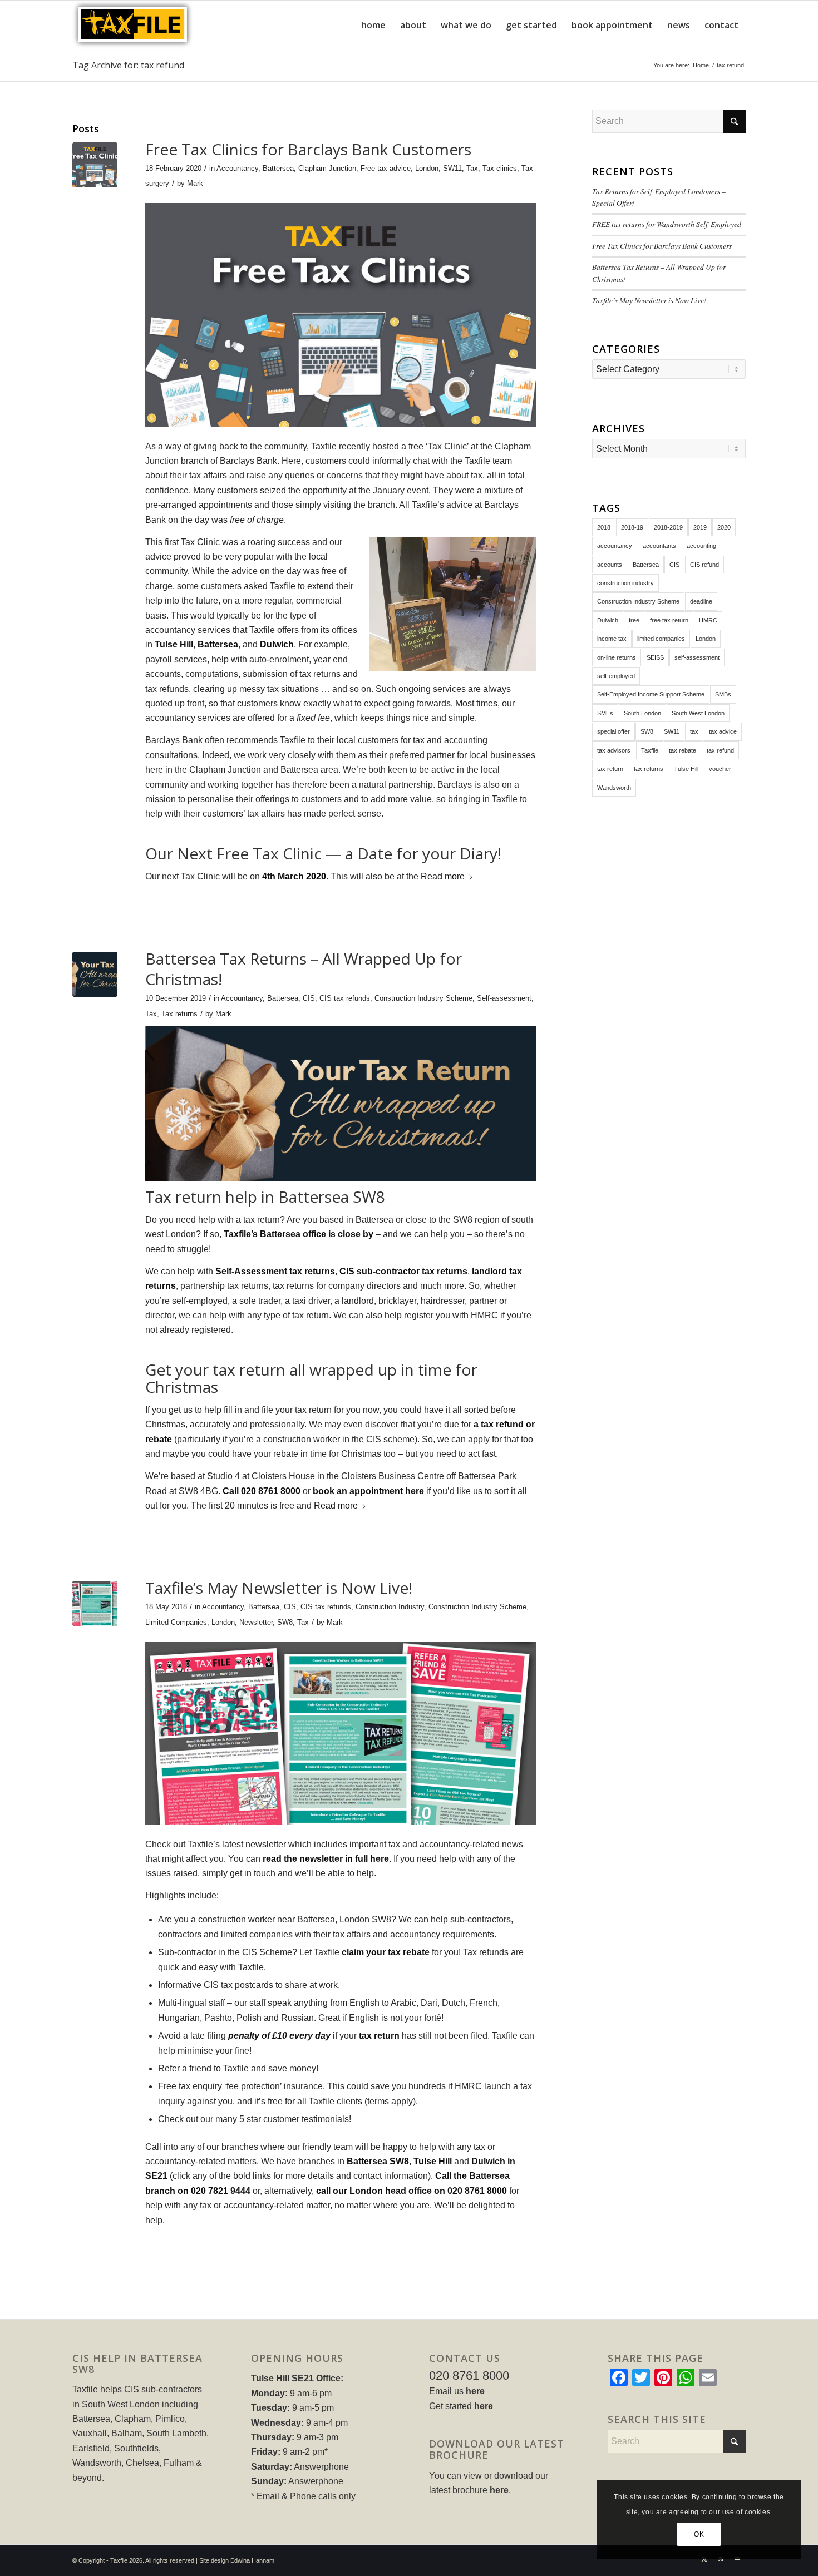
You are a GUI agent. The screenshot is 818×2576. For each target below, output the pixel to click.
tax (694, 731)
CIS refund (704, 565)
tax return (379, 2036)
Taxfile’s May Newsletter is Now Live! (279, 1588)
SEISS (655, 657)
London (427, 168)
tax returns (649, 769)
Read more (443, 876)
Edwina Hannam (252, 2560)
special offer (613, 731)
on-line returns (617, 657)
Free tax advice (386, 168)
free (634, 620)
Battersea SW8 (378, 2161)
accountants (659, 546)
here (475, 2391)
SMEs (605, 713)
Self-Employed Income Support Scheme (651, 694)
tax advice (723, 731)
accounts (610, 565)
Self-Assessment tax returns (275, 1271)
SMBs (723, 694)
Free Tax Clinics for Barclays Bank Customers (308, 149)
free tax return (669, 620)
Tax (472, 168)
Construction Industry (390, 1607)
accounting (701, 546)
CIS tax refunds (345, 998)
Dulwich (277, 644)
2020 (724, 527)
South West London (698, 713)
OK (699, 2534)
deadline (701, 601)
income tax (612, 639)
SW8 (285, 1622)
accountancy (615, 546)
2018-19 (632, 527)
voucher (720, 769)
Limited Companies (176, 1622)
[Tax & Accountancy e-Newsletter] (95, 1603)
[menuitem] (373, 25)
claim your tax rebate (386, 1952)
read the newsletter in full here (326, 1859)
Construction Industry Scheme (423, 998)
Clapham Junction (327, 168)
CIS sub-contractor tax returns (403, 1271)
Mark (195, 183)
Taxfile (650, 750)
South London (642, 713)
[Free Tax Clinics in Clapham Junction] (95, 165)
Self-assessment (504, 998)
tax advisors (614, 750)
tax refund (720, 750)
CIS (309, 998)
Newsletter (256, 1622)
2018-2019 (668, 527)
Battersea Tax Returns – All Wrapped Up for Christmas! (304, 968)
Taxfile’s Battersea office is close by (299, 1234)
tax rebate (683, 750)
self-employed (616, 676)
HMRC (708, 620)
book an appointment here (368, 1491)
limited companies (661, 639)
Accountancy (237, 168)
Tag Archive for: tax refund (128, 65)
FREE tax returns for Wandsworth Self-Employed (667, 224)
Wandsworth (614, 788)
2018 (604, 527)
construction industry (625, 583)
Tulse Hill (174, 644)
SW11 (452, 168)
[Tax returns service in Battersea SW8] (95, 974)
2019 (700, 527)
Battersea (278, 168)
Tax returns (179, 1014)
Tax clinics (500, 168)
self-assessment (697, 657)
